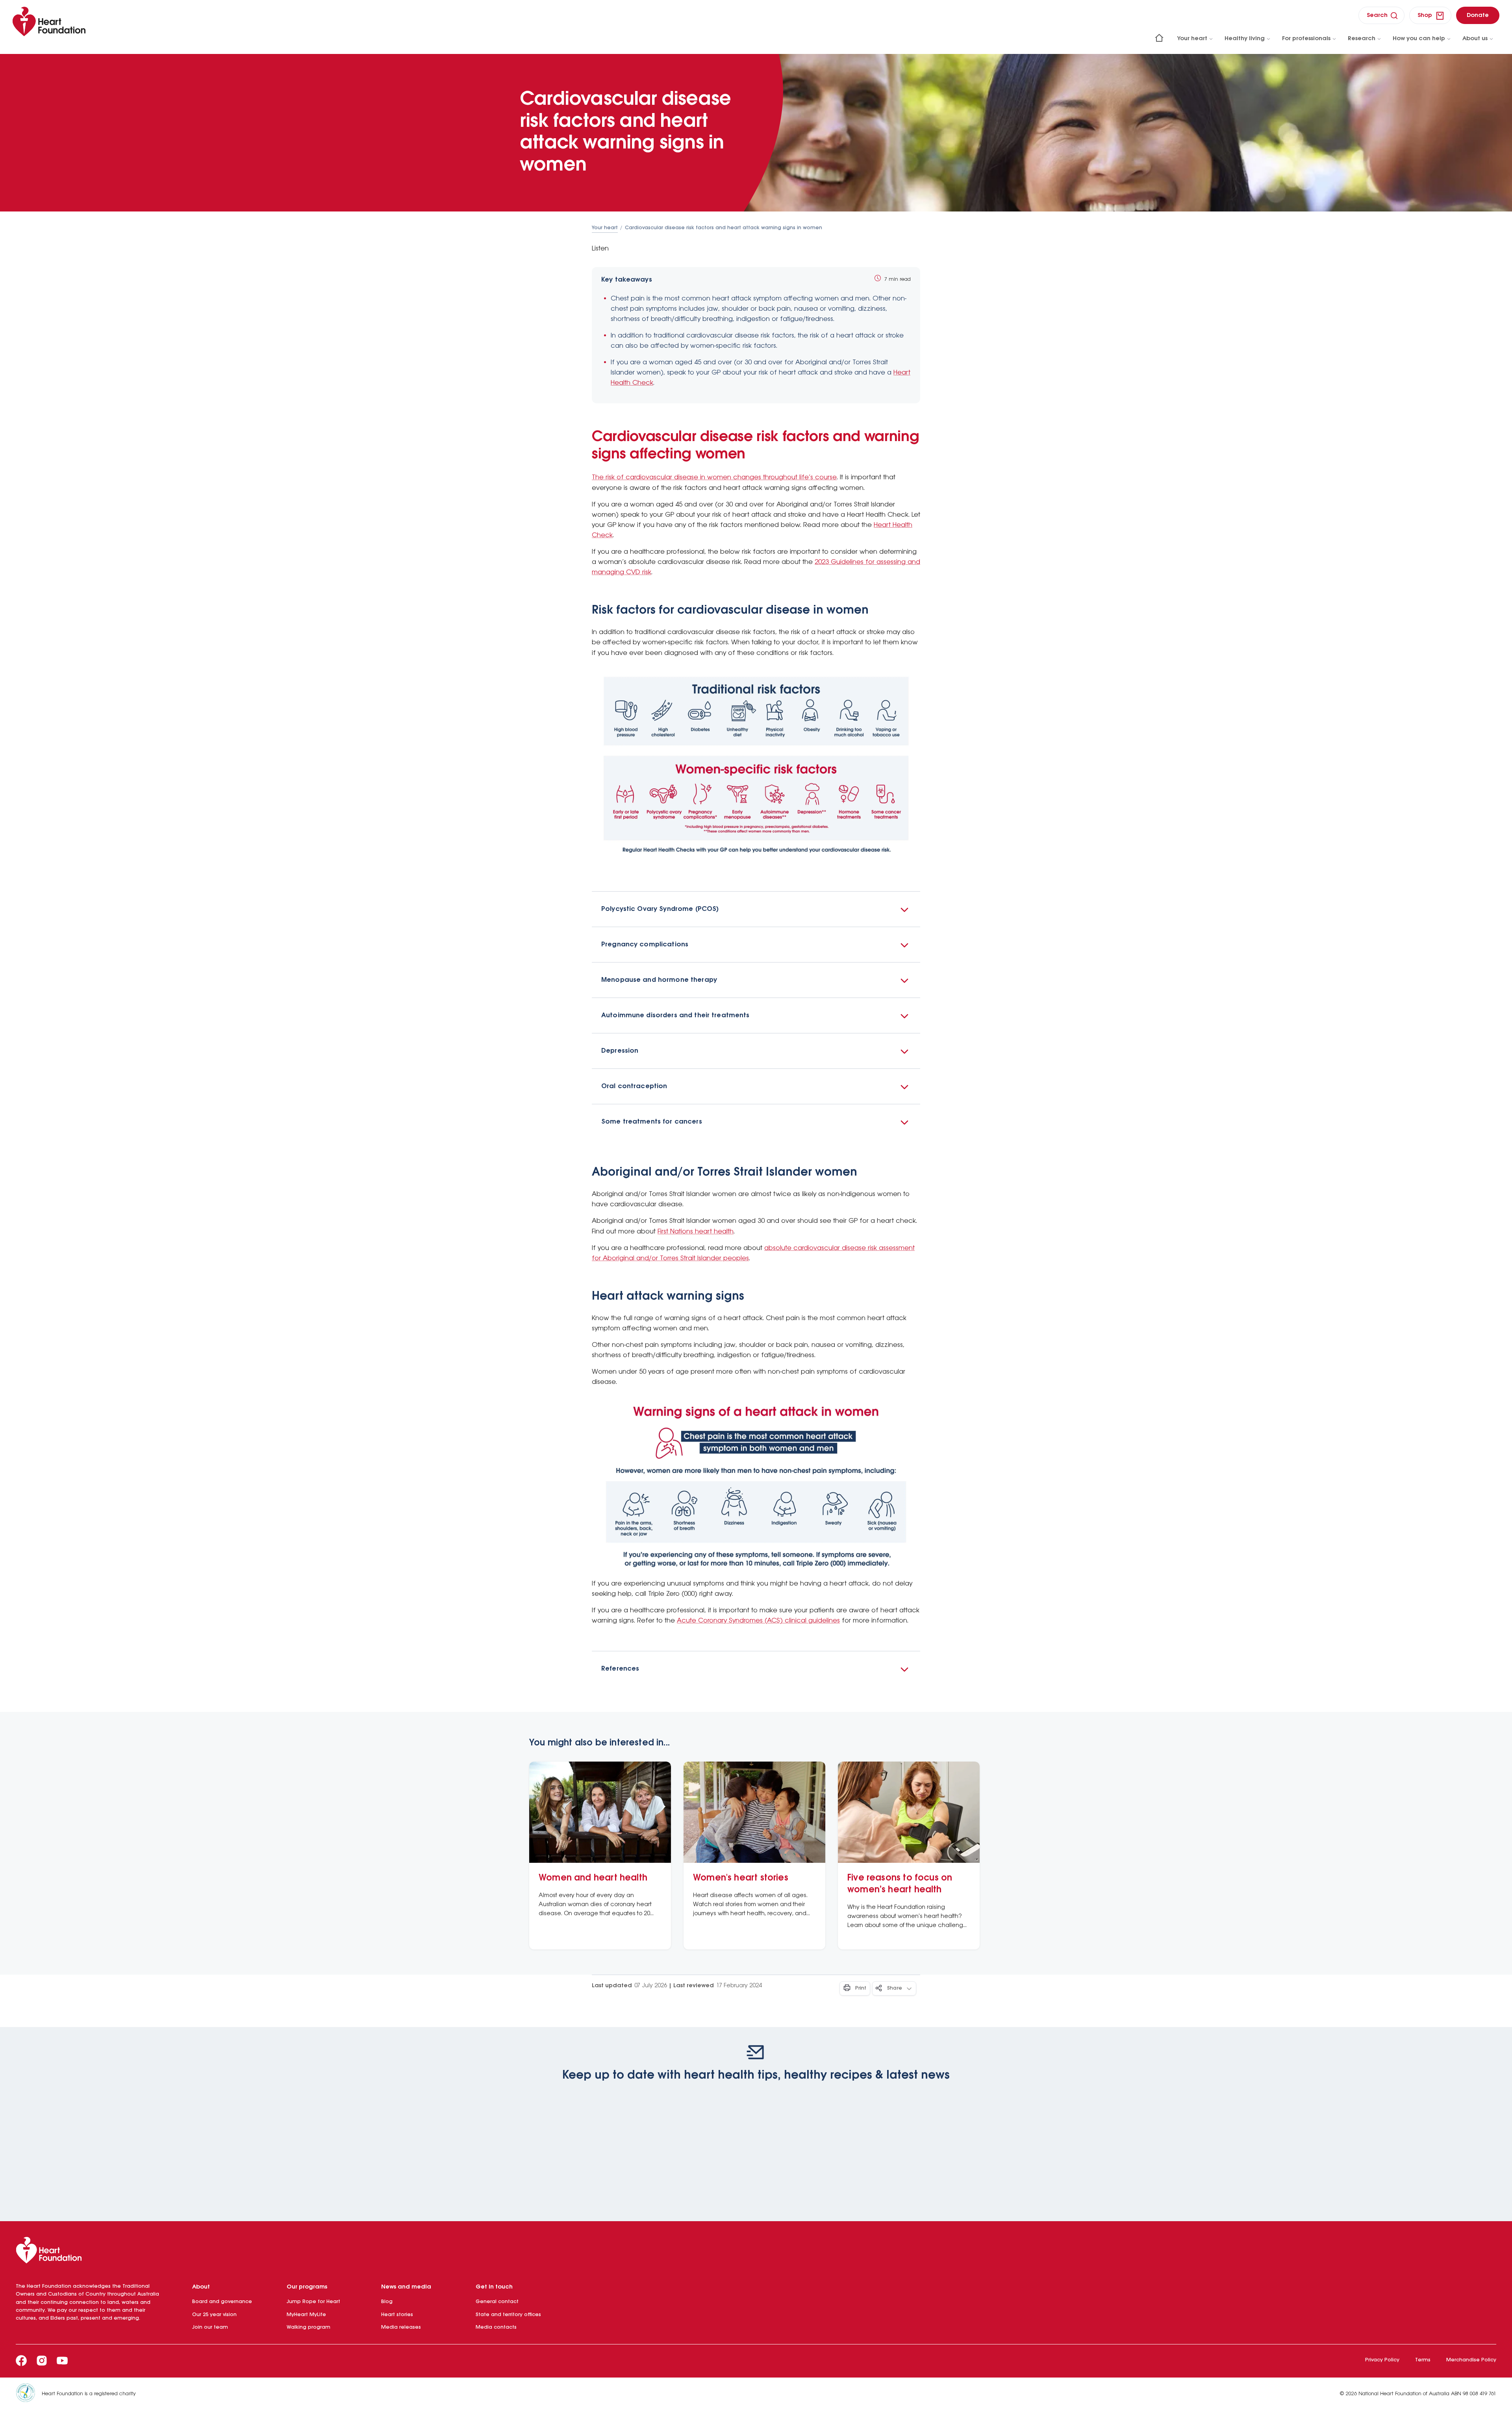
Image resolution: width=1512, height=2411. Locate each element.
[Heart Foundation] (756, 2252)
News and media (406, 2287)
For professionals (1306, 39)
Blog (387, 2302)
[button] (756, 909)
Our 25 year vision (214, 2315)
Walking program (309, 2327)
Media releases (401, 2327)
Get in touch (494, 2287)
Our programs (307, 2287)
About (201, 2287)
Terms (1423, 2360)
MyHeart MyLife (306, 2315)
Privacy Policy (1382, 2360)
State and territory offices (508, 2315)
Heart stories (397, 2315)
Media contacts (496, 2327)
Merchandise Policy (1471, 2360)
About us (1475, 39)
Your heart (1192, 39)
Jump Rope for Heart (313, 2302)
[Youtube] (62, 2361)
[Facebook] (21, 2361)
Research (1362, 39)
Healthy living (1245, 39)
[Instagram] (42, 2361)
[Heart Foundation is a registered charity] (29, 2394)
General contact (497, 2302)
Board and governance (222, 2302)
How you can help (1419, 39)
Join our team (210, 2327)
